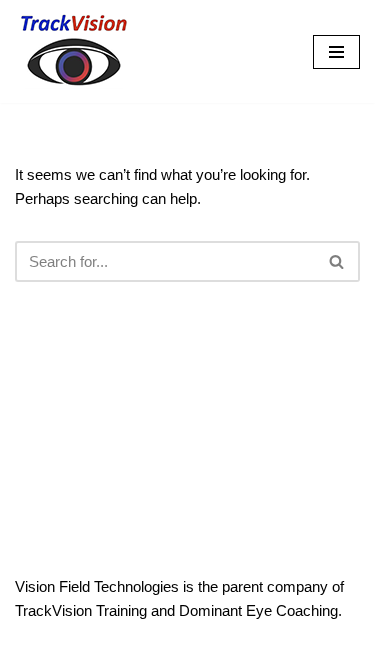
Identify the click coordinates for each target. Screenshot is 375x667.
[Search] (337, 261)
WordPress (252, 646)
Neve (103, 646)
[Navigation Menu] (336, 52)
